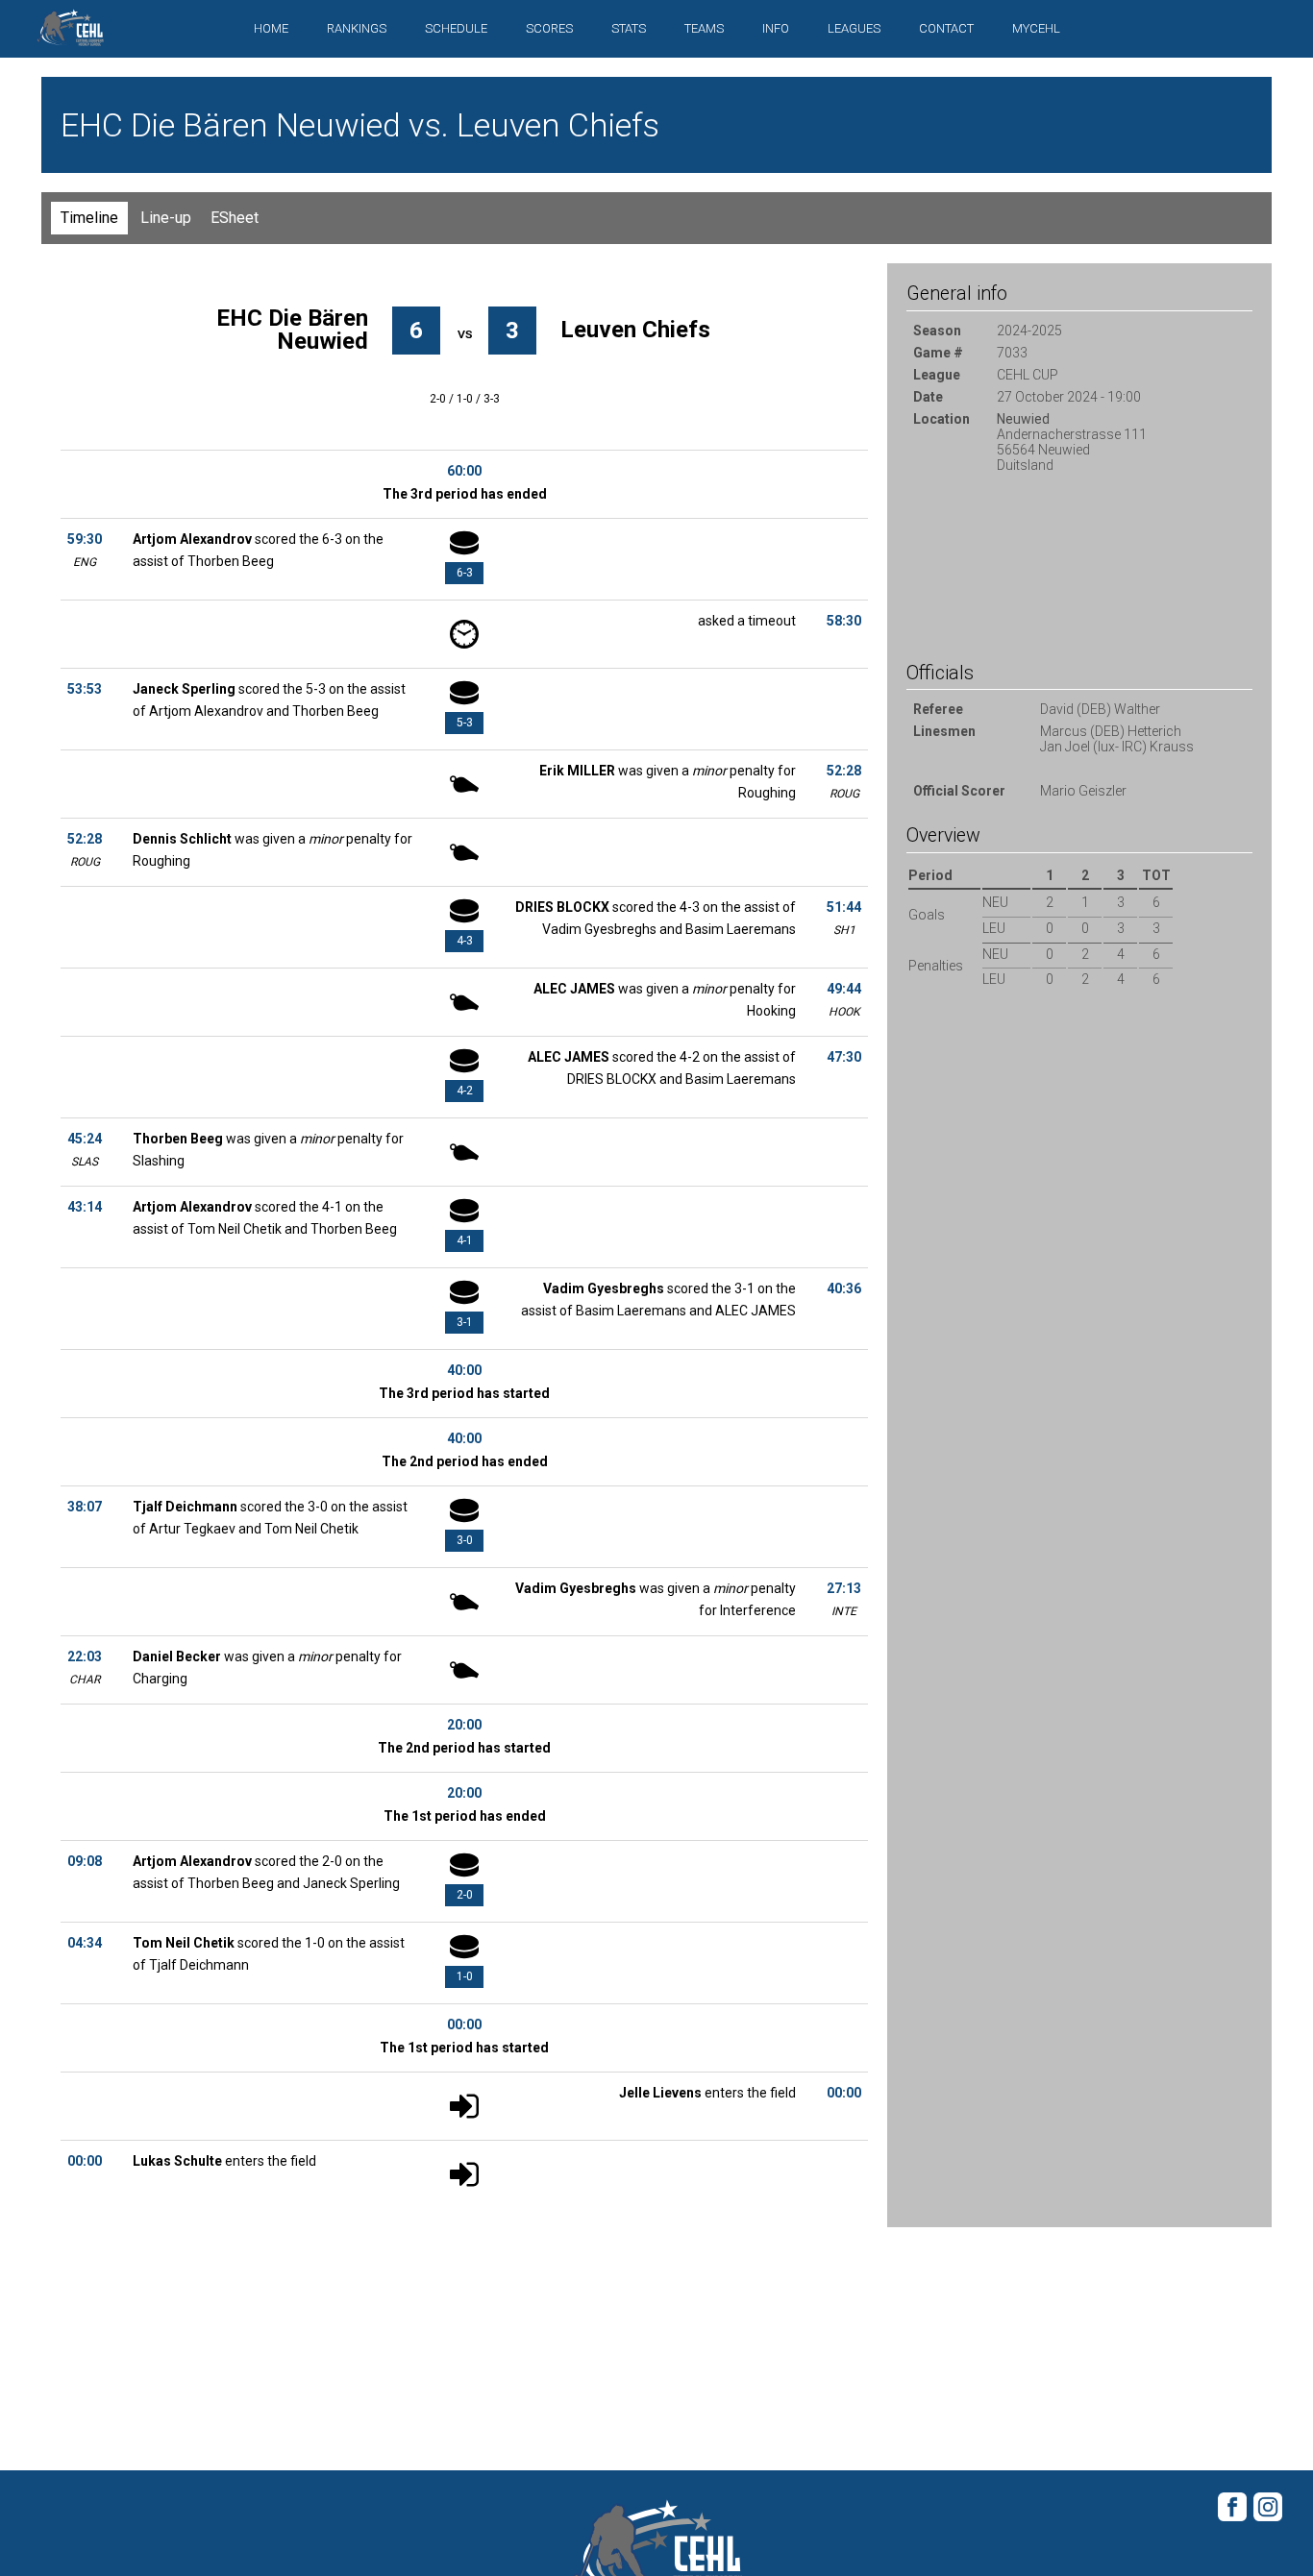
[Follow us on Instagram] (1268, 2518)
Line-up (166, 218)
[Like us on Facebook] (1232, 2518)
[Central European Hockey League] (70, 33)
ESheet (235, 218)
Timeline (89, 218)
